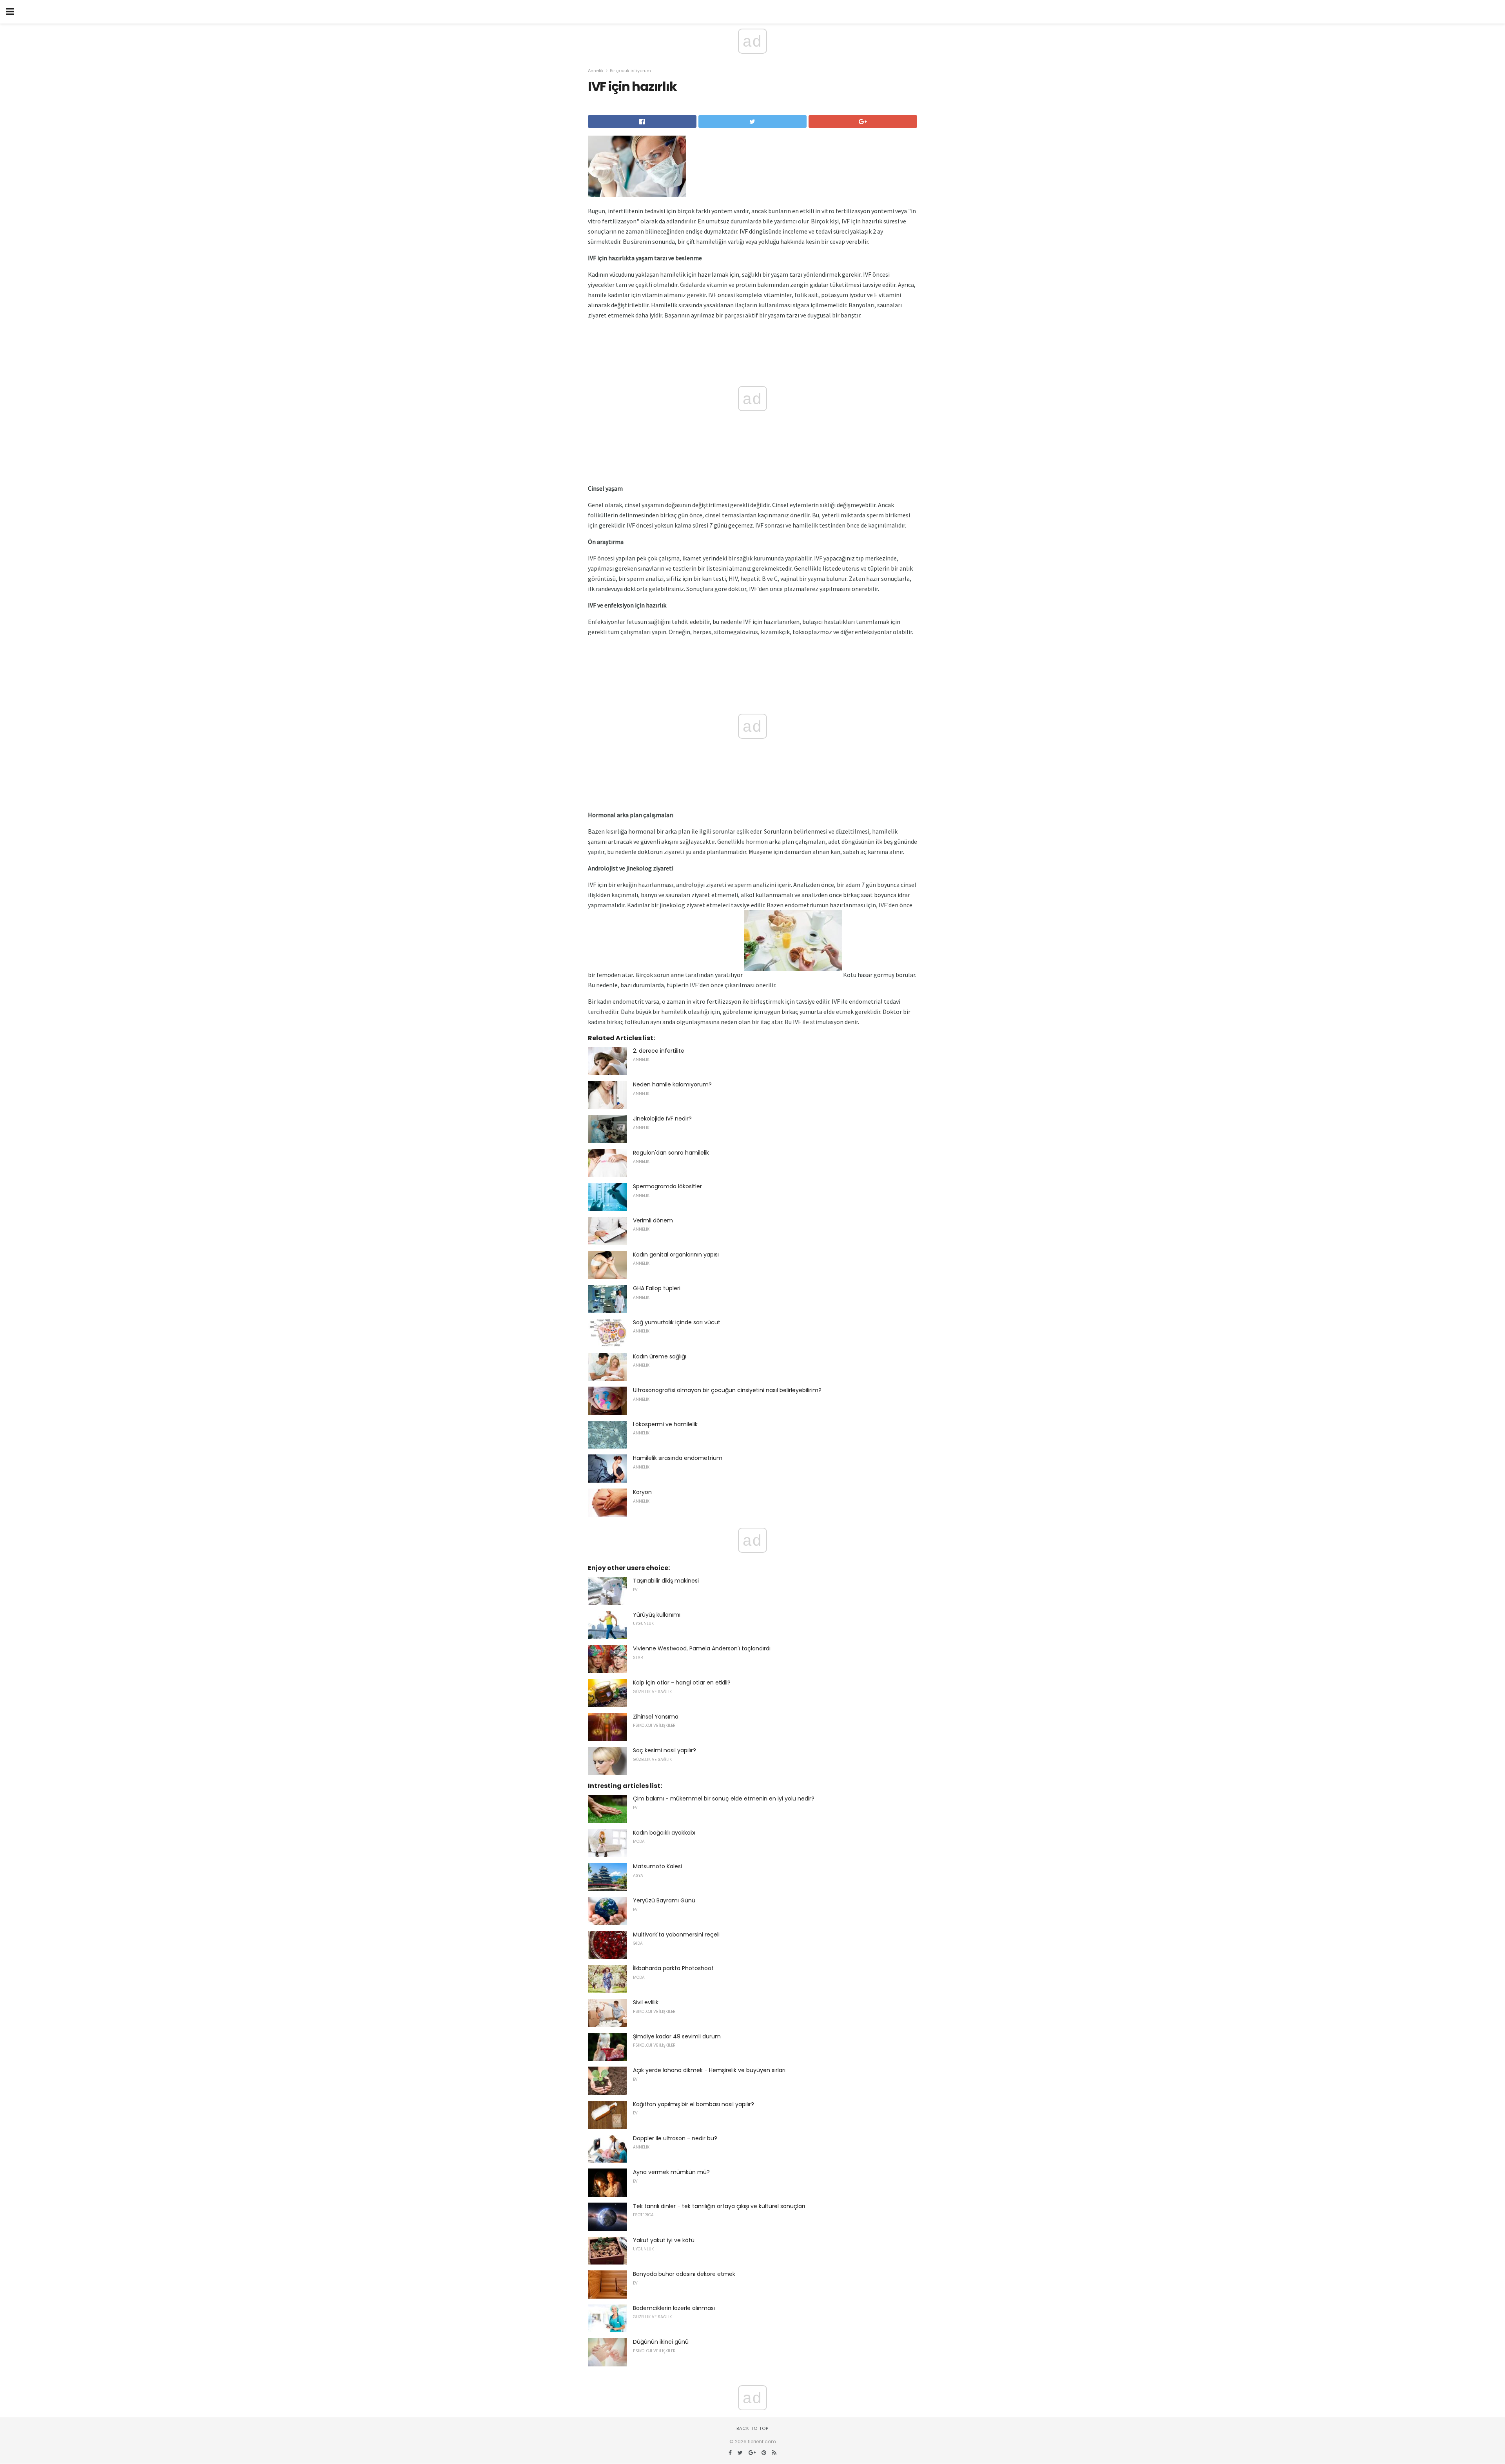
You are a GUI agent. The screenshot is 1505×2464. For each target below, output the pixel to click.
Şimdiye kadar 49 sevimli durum (677, 2036)
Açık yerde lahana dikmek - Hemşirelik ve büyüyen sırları (709, 2070)
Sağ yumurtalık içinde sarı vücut (677, 1322)
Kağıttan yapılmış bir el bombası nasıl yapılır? (694, 2104)
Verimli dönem (653, 1220)
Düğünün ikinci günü (661, 2342)
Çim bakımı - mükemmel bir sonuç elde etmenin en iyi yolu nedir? (724, 1799)
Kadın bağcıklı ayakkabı (664, 1833)
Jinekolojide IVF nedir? (662, 1119)
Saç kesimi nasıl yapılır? (665, 1750)
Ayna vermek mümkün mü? (671, 2172)
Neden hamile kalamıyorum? (672, 1084)
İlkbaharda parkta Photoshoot (673, 1968)
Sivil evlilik (646, 2002)
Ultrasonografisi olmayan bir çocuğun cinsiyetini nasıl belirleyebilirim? (727, 1390)
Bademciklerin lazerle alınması (674, 2308)
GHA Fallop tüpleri (657, 1288)
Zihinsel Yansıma (656, 1717)
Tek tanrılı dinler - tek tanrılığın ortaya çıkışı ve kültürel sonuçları (719, 2206)
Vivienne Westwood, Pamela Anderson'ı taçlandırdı (702, 1648)
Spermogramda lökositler (667, 1186)
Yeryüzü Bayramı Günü (664, 1900)
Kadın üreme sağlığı (660, 1356)
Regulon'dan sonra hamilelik (671, 1153)
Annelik (596, 71)
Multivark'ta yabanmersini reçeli (676, 1935)
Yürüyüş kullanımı (657, 1615)
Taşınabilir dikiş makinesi (666, 1581)
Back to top (752, 2428)
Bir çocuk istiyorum (630, 71)
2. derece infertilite (659, 1051)
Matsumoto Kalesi (657, 1866)
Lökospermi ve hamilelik (665, 1424)
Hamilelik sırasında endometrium (678, 1458)
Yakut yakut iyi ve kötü (664, 2240)
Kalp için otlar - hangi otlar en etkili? (682, 1683)
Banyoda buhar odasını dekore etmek (684, 2274)
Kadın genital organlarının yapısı (676, 1255)
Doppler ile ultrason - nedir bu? (675, 2138)
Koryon (642, 1492)
